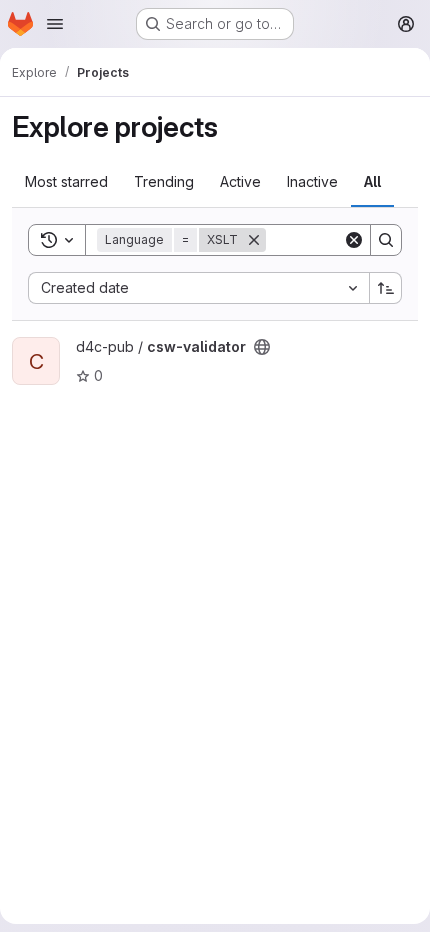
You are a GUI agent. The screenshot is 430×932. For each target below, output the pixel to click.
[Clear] (354, 240)
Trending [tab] (164, 181)
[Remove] (254, 240)
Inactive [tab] (312, 181)
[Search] (386, 240)
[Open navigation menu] (55, 24)
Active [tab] (240, 181)
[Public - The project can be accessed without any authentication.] (262, 347)
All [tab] (372, 181)
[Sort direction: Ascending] (386, 288)
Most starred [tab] (66, 181)
